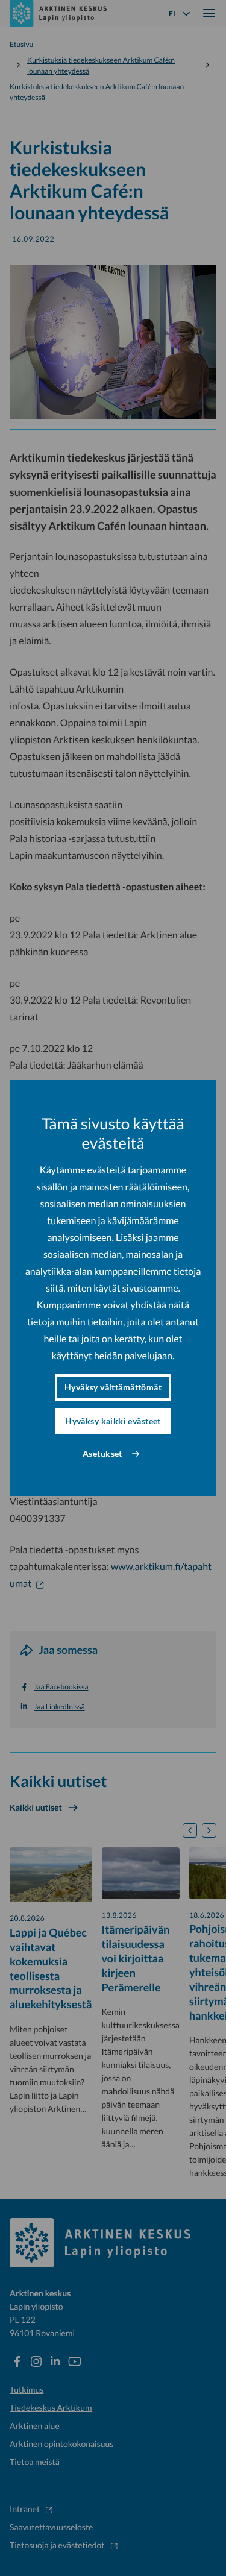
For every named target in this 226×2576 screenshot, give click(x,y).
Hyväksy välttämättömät (113, 1387)
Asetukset (102, 1453)
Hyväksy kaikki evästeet (113, 1421)
